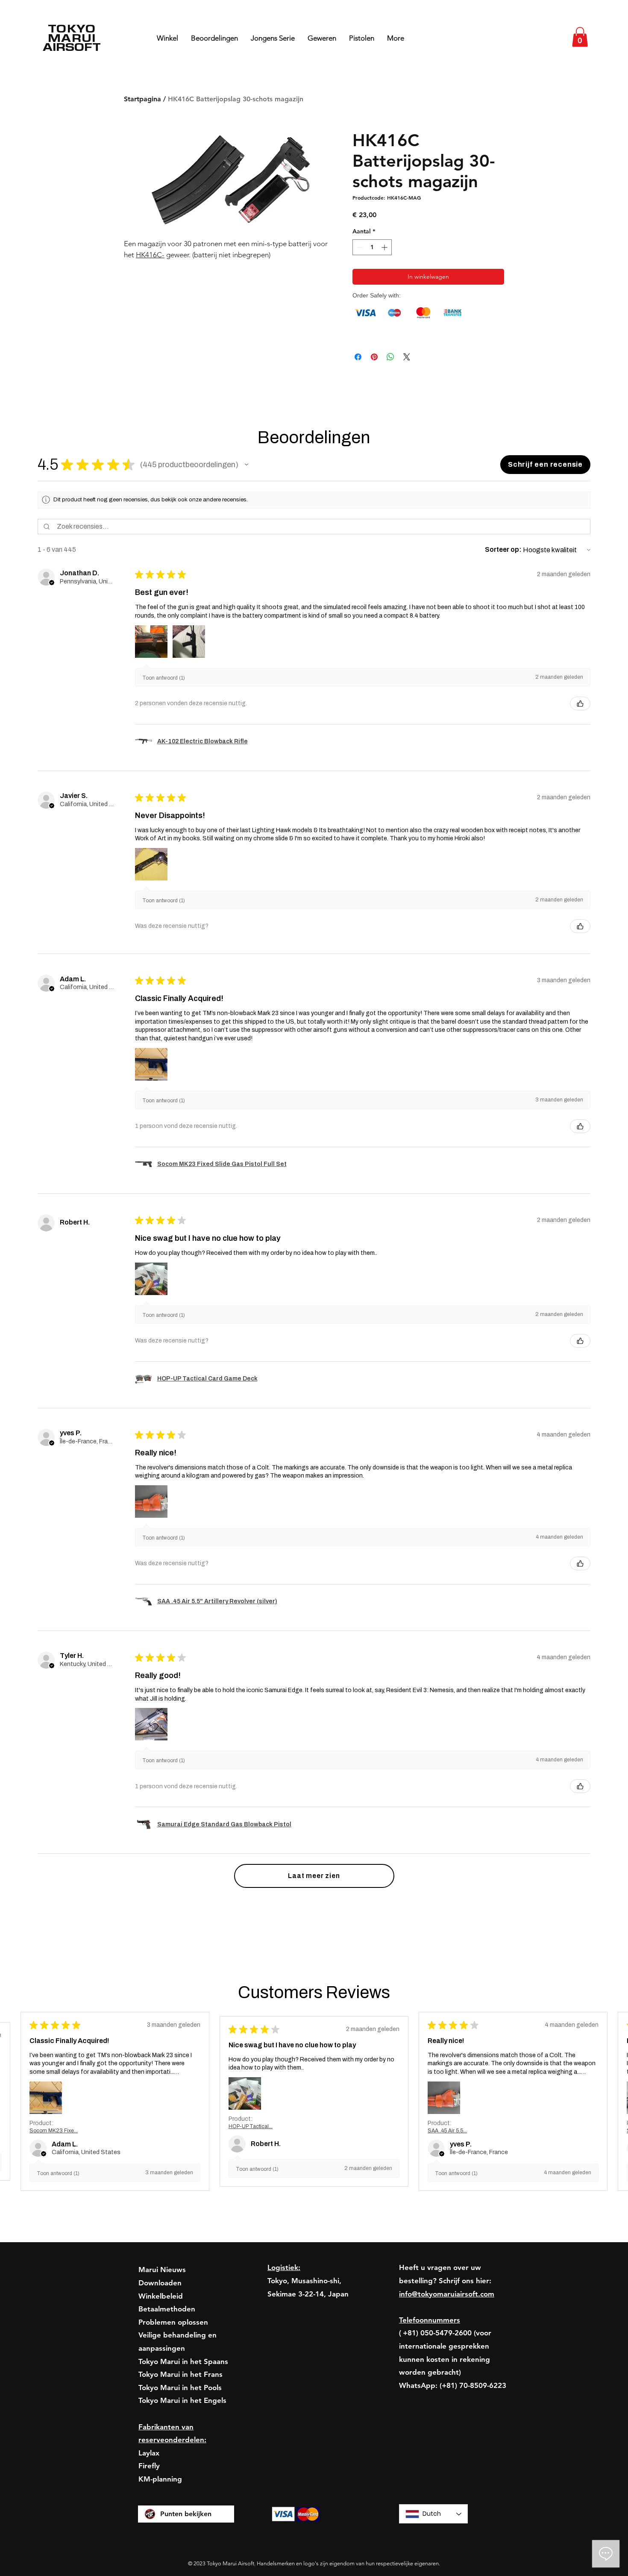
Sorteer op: (503, 549)
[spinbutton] (372, 247)
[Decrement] (359, 247)
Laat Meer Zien (555, 2314)
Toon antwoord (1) (164, 678)
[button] (580, 37)
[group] (314, 2051)
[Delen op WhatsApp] (390, 357)
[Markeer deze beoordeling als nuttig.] (580, 704)
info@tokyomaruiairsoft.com (447, 2535)
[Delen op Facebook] (358, 357)
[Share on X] (407, 357)
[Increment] (385, 247)
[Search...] (553, 38)
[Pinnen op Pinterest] (374, 357)
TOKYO (72, 28)
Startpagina (142, 99)
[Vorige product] (48, 2004)
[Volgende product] (580, 2004)
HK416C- (150, 255)
